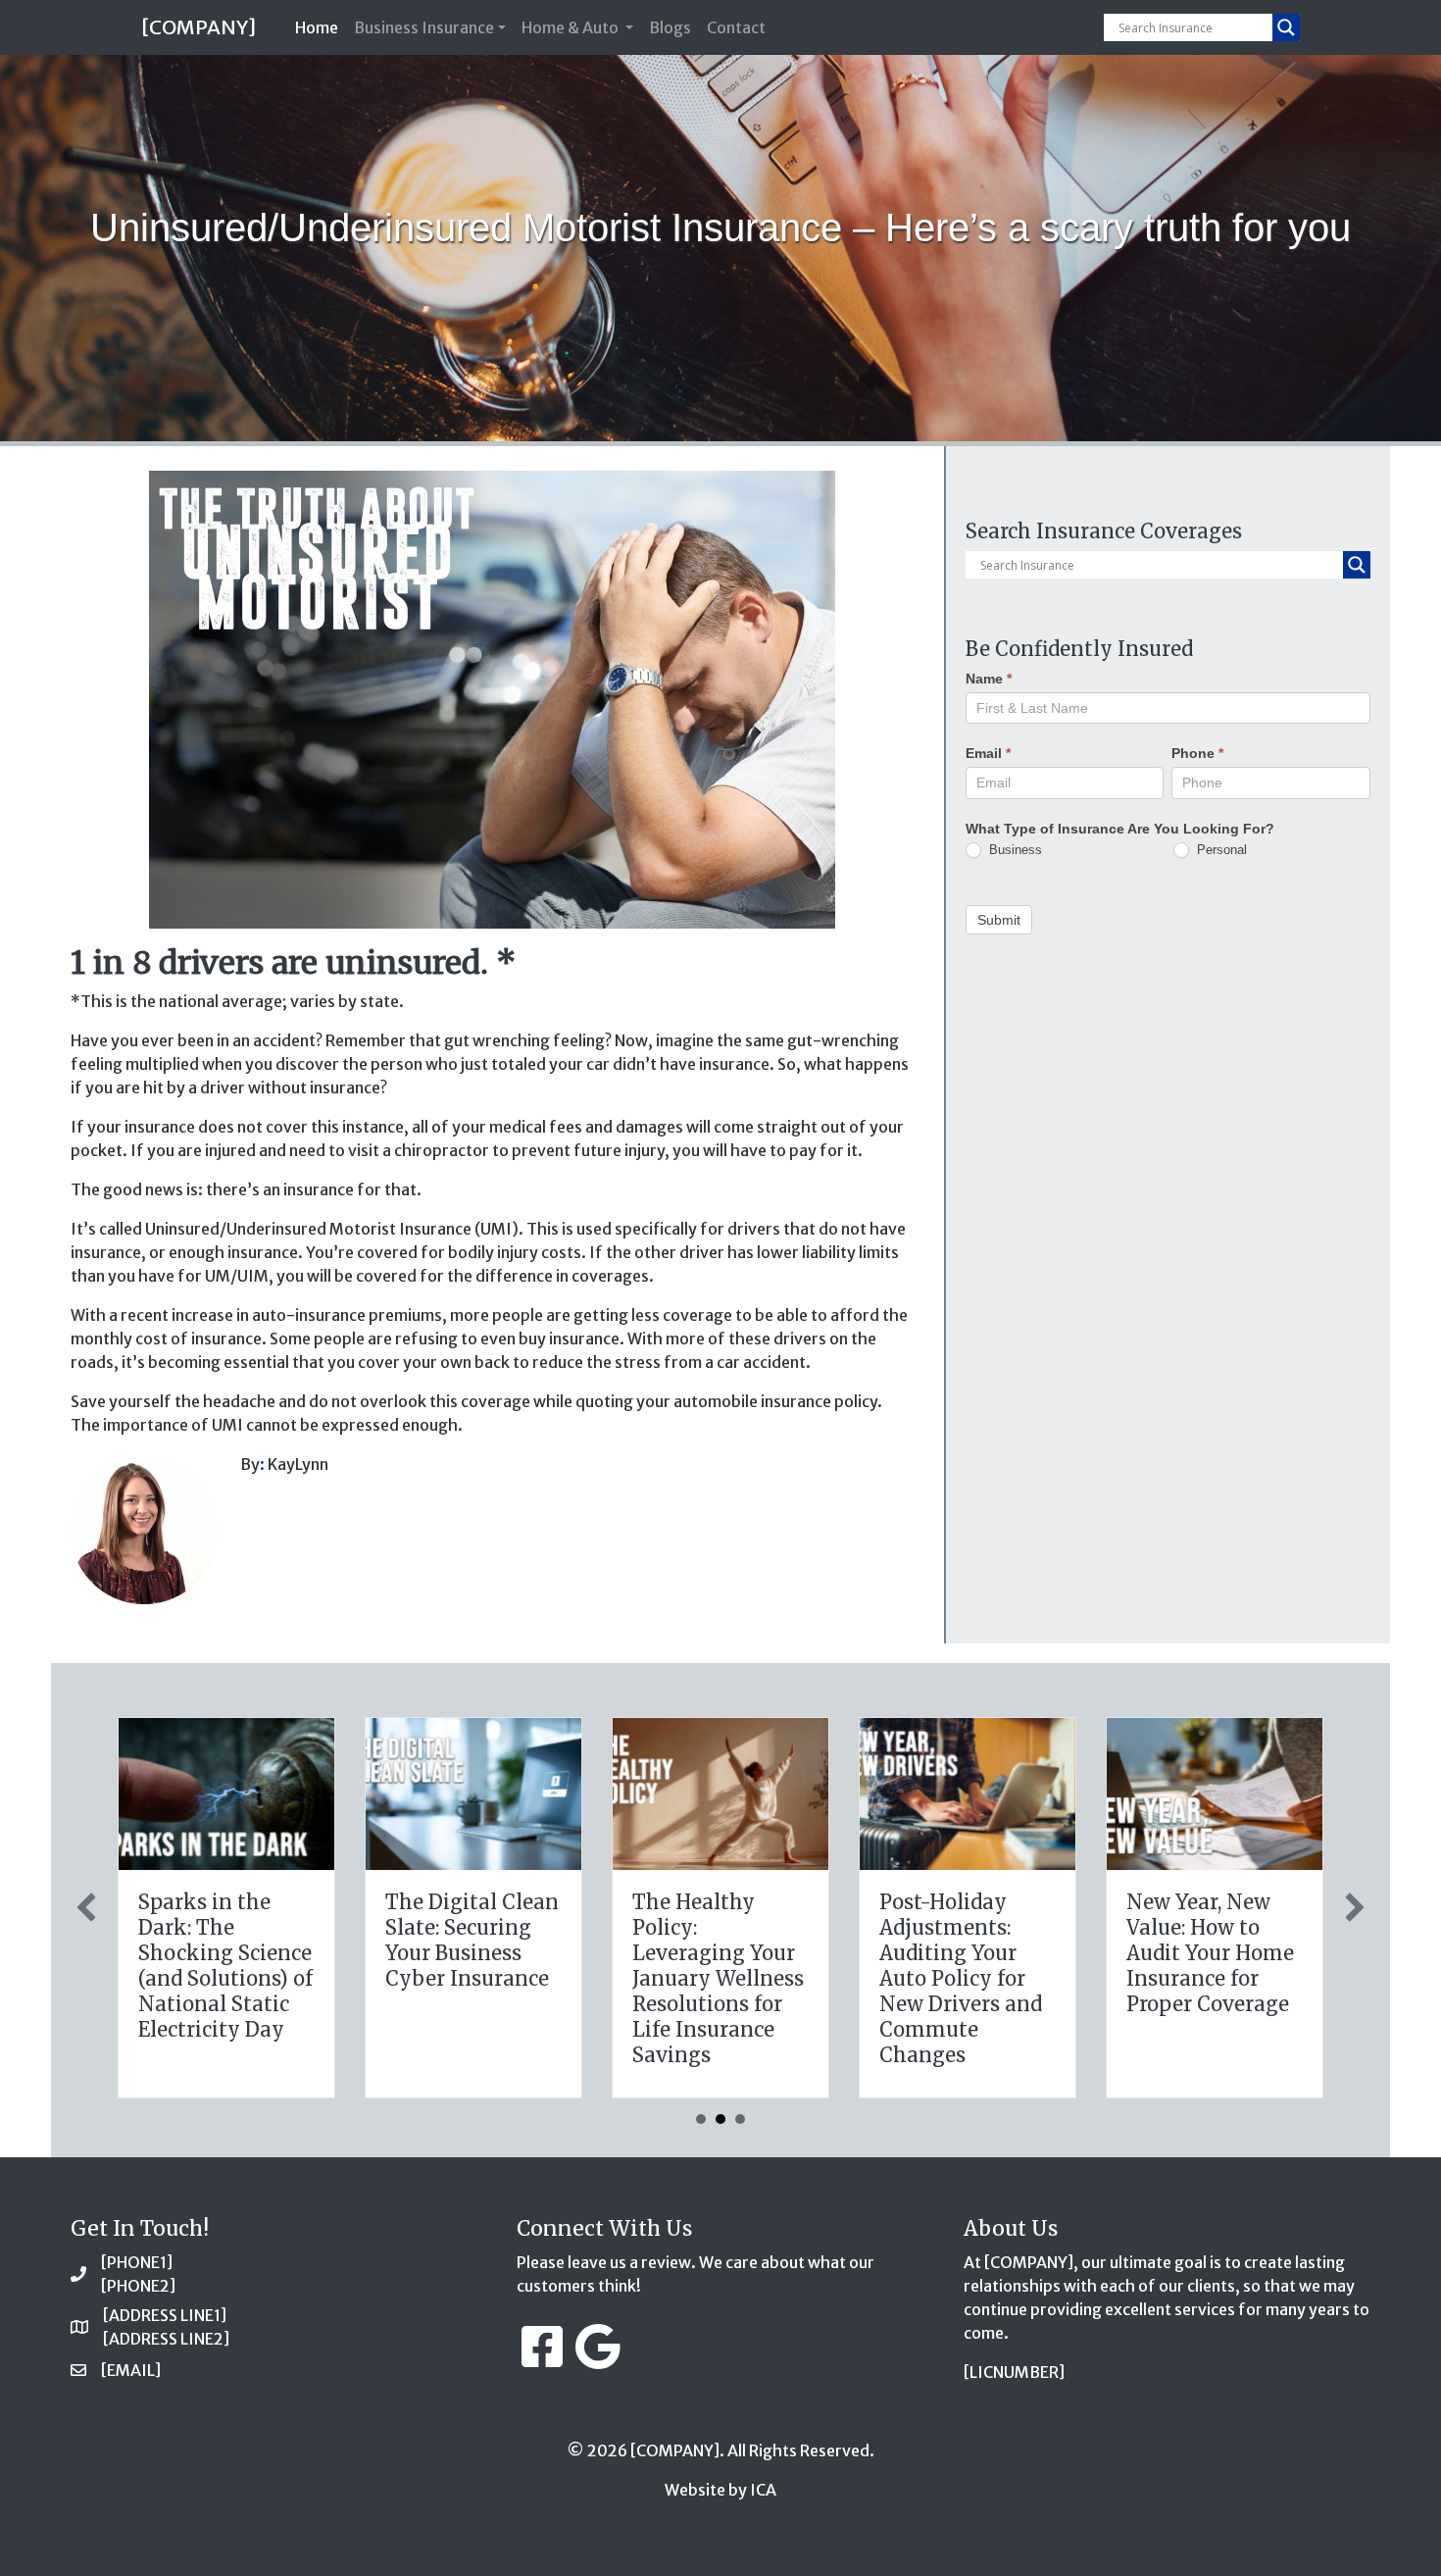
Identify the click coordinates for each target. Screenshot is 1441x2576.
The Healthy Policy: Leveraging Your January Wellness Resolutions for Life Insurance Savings (718, 1978)
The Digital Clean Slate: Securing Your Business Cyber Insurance (472, 1940)
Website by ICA (720, 2490)
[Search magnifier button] (1286, 27)
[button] (86, 1907)
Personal (1220, 849)
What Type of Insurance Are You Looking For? (1120, 828)
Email (988, 753)
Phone (1197, 753)
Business (1014, 849)
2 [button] (720, 2119)
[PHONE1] (137, 2262)
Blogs (670, 27)
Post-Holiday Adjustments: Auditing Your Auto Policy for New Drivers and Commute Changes (961, 1978)
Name (989, 679)
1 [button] (701, 2119)
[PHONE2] (138, 2286)
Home (321, 27)
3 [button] (740, 2119)
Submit (999, 920)
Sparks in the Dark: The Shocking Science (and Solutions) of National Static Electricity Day (225, 1966)
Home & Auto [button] (571, 27)
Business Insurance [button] (424, 27)
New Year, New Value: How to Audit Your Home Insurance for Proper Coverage (1210, 1953)
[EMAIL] (131, 2370)
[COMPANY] (199, 27)
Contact (736, 27)
